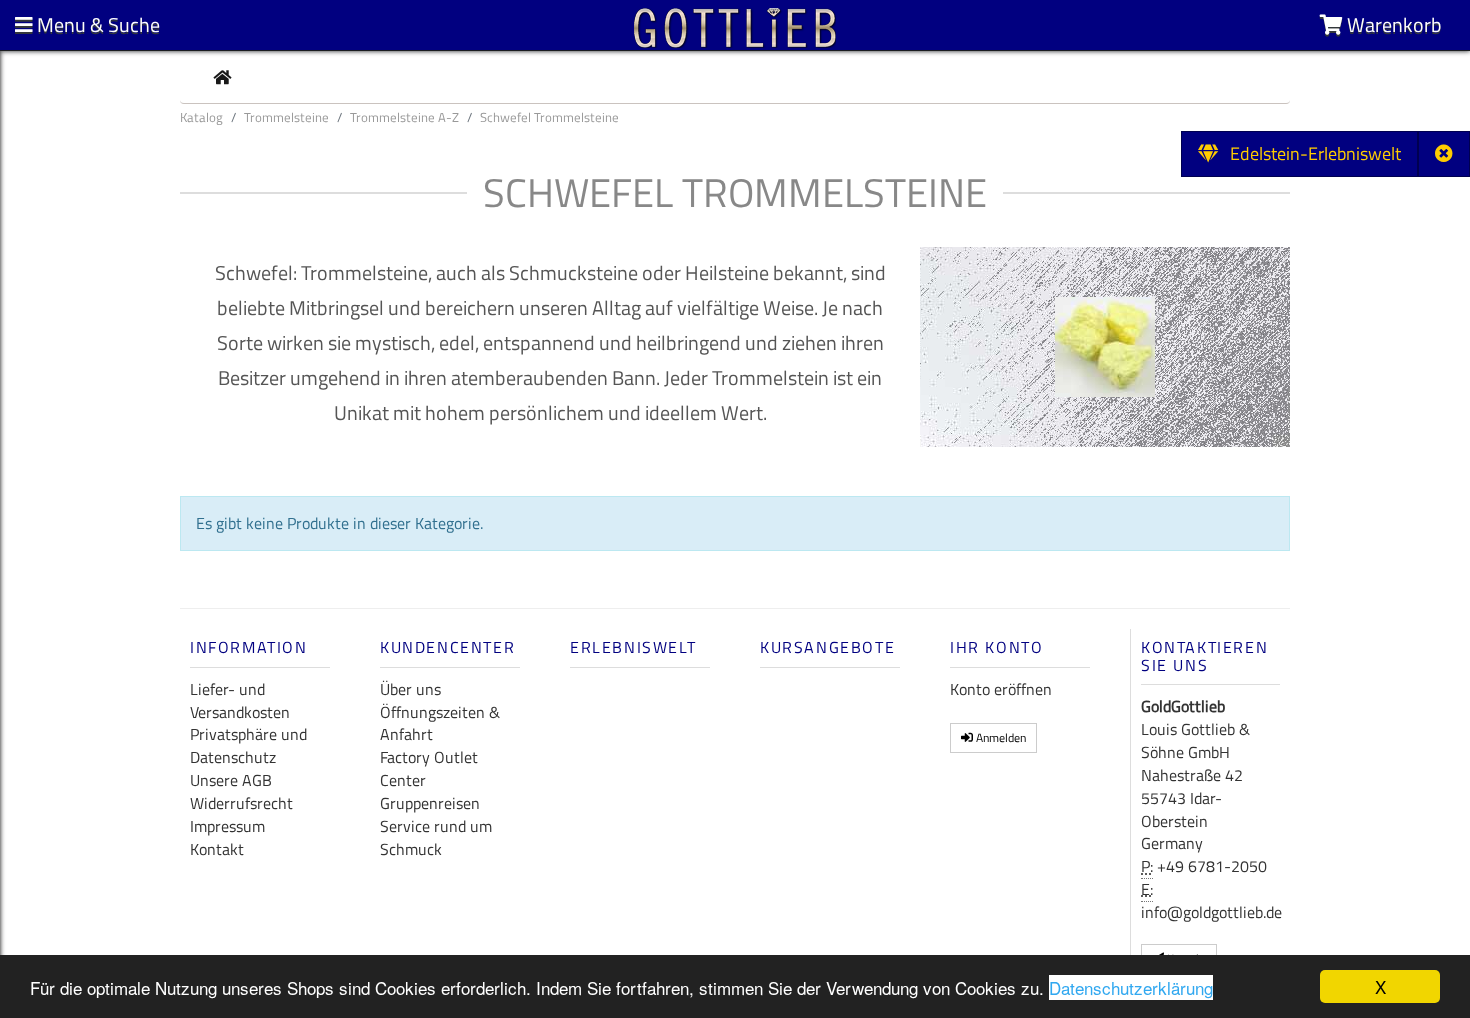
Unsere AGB (231, 780)
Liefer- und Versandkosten (240, 700)
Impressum (227, 826)
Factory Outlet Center (429, 768)
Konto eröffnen (1001, 689)
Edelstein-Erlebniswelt (1309, 153)
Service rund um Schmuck (436, 837)
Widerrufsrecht (241, 803)
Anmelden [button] (999, 737)
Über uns (410, 689)
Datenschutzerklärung (1131, 987)
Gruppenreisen (430, 803)
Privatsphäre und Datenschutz (248, 745)
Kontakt (217, 849)
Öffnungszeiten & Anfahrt (440, 723)
